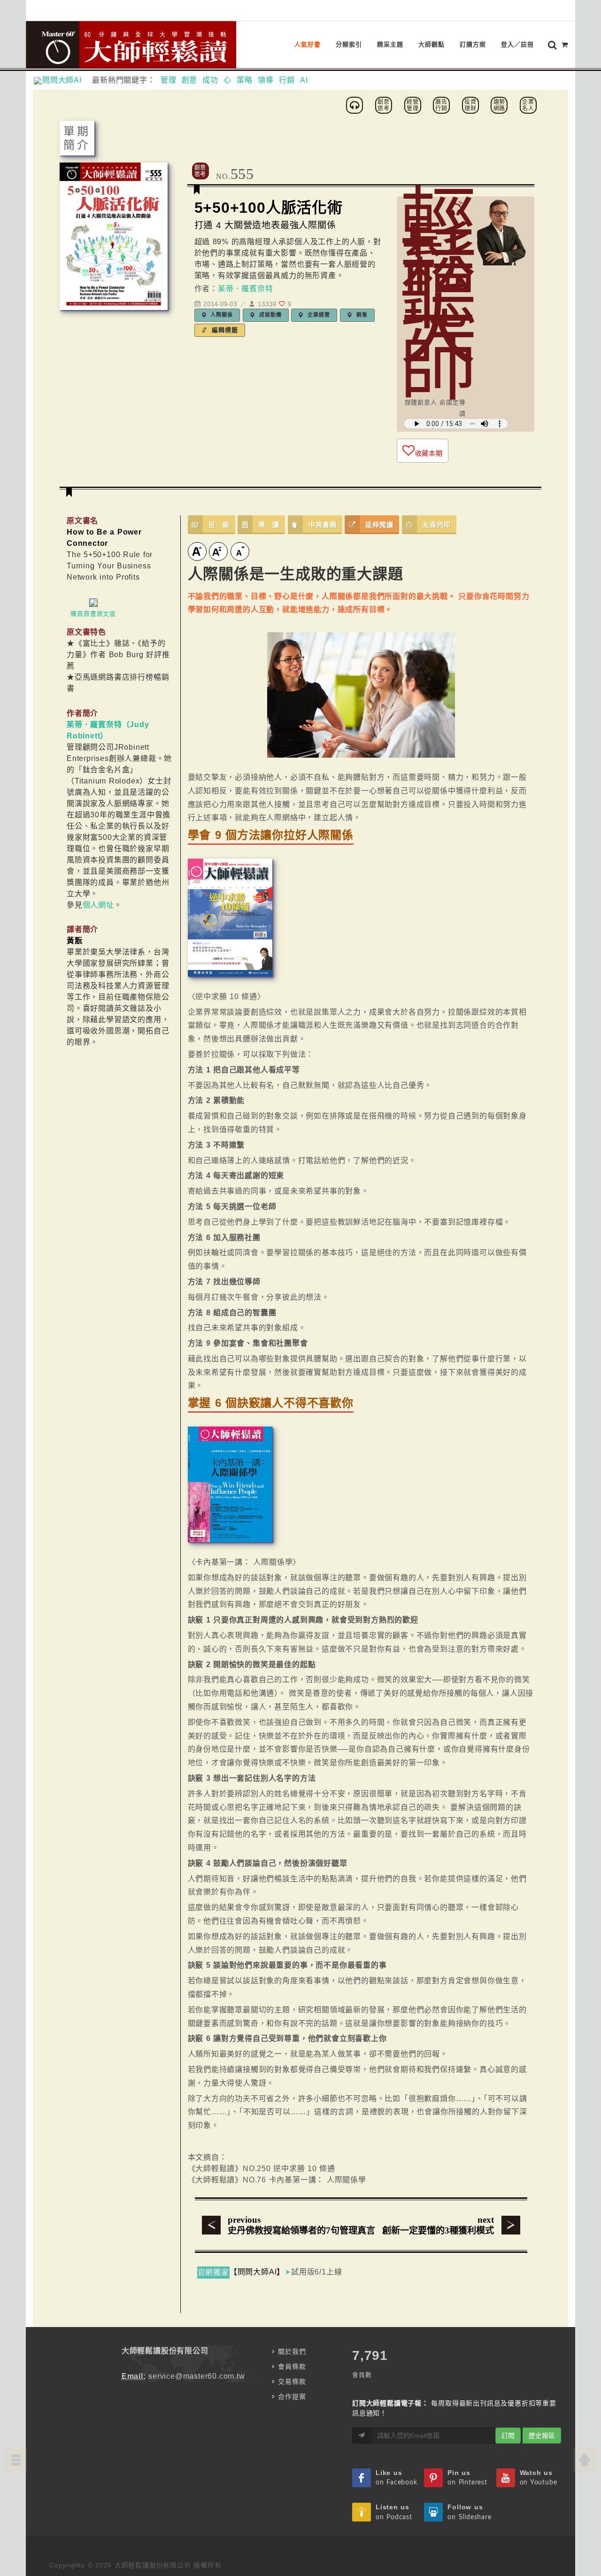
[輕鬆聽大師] (356, 105)
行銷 (287, 80)
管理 (169, 80)
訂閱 (508, 2436)
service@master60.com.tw (196, 2376)
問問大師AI (66, 80)
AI (304, 80)
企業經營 (318, 315)
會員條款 (292, 2367)
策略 (245, 80)
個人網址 (98, 905)
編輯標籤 (224, 330)
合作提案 (292, 2397)
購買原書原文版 (93, 614)
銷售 (361, 315)
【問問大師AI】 (257, 2272)
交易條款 (292, 2382)
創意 (190, 80)
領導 (266, 80)
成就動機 (269, 315)
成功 (210, 80)
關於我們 (292, 2351)
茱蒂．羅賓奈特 (246, 289)
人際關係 (221, 315)
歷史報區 (542, 2436)
